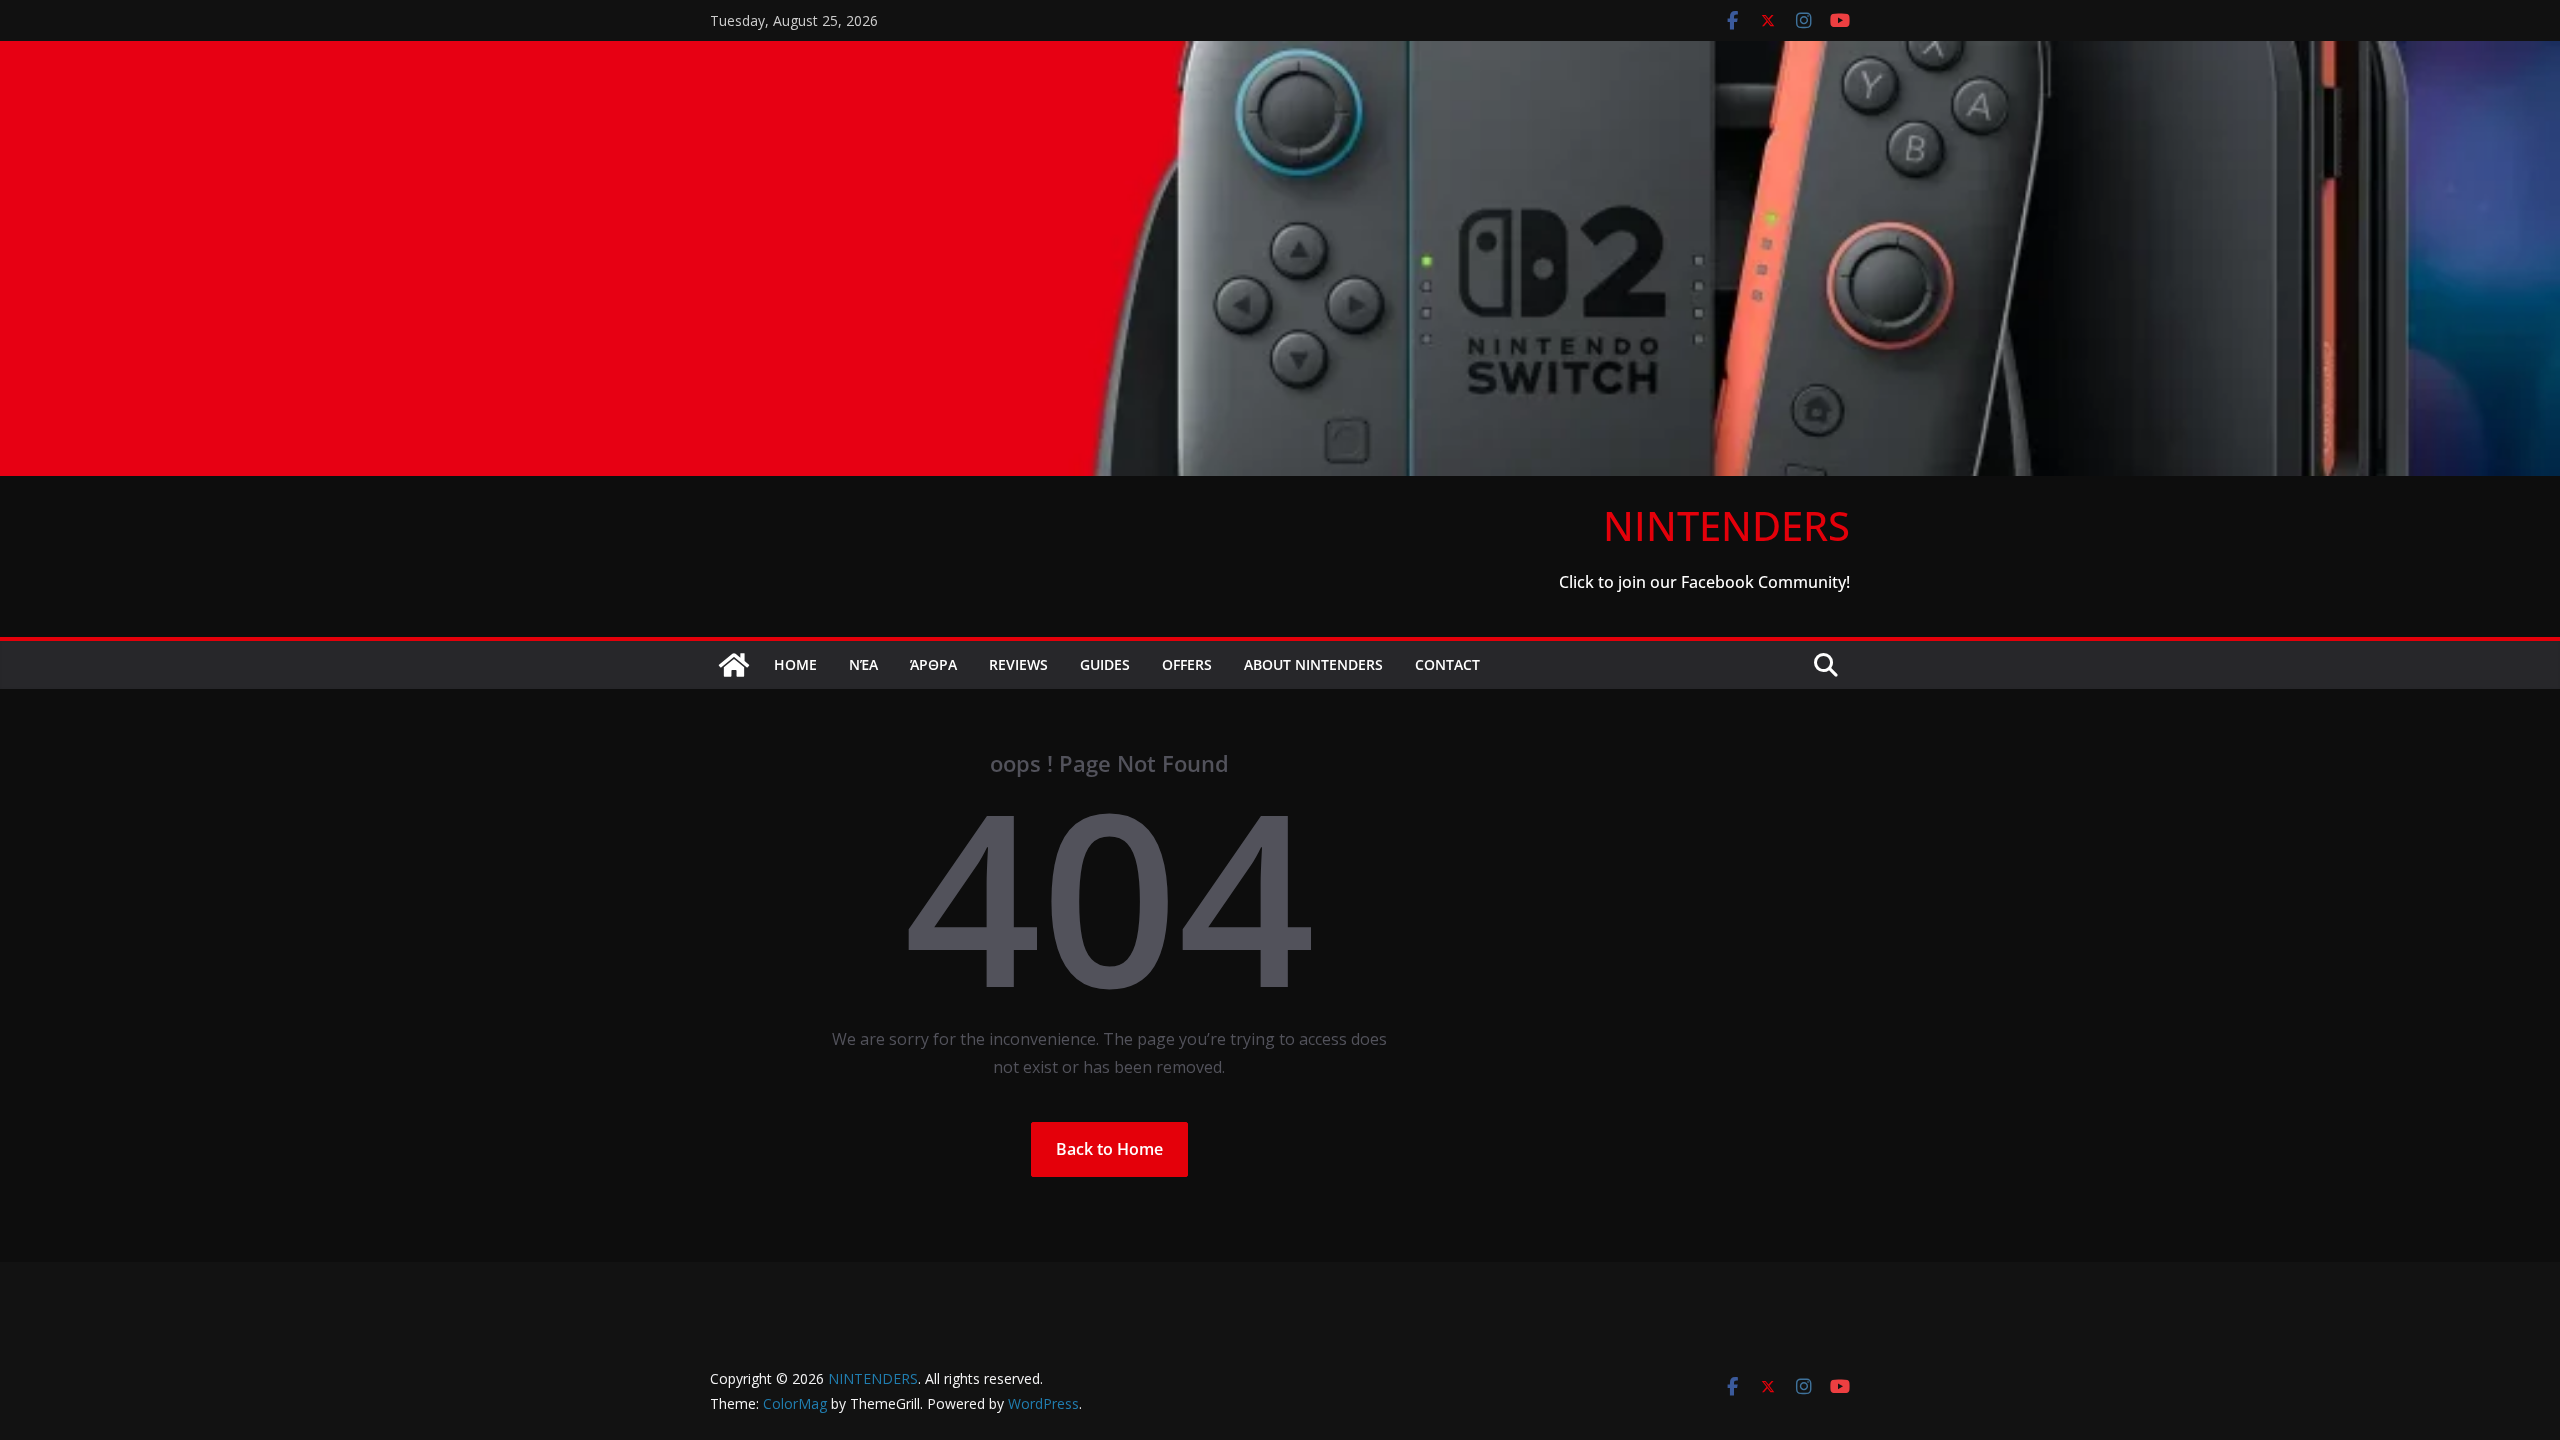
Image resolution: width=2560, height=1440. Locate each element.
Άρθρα (933, 664)
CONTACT (1447, 664)
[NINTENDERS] (1280, 55)
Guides (1105, 664)
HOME (795, 664)
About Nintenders (1313, 664)
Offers (1187, 664)
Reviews (1018, 664)
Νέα (863, 664)
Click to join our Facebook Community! (1704, 582)
